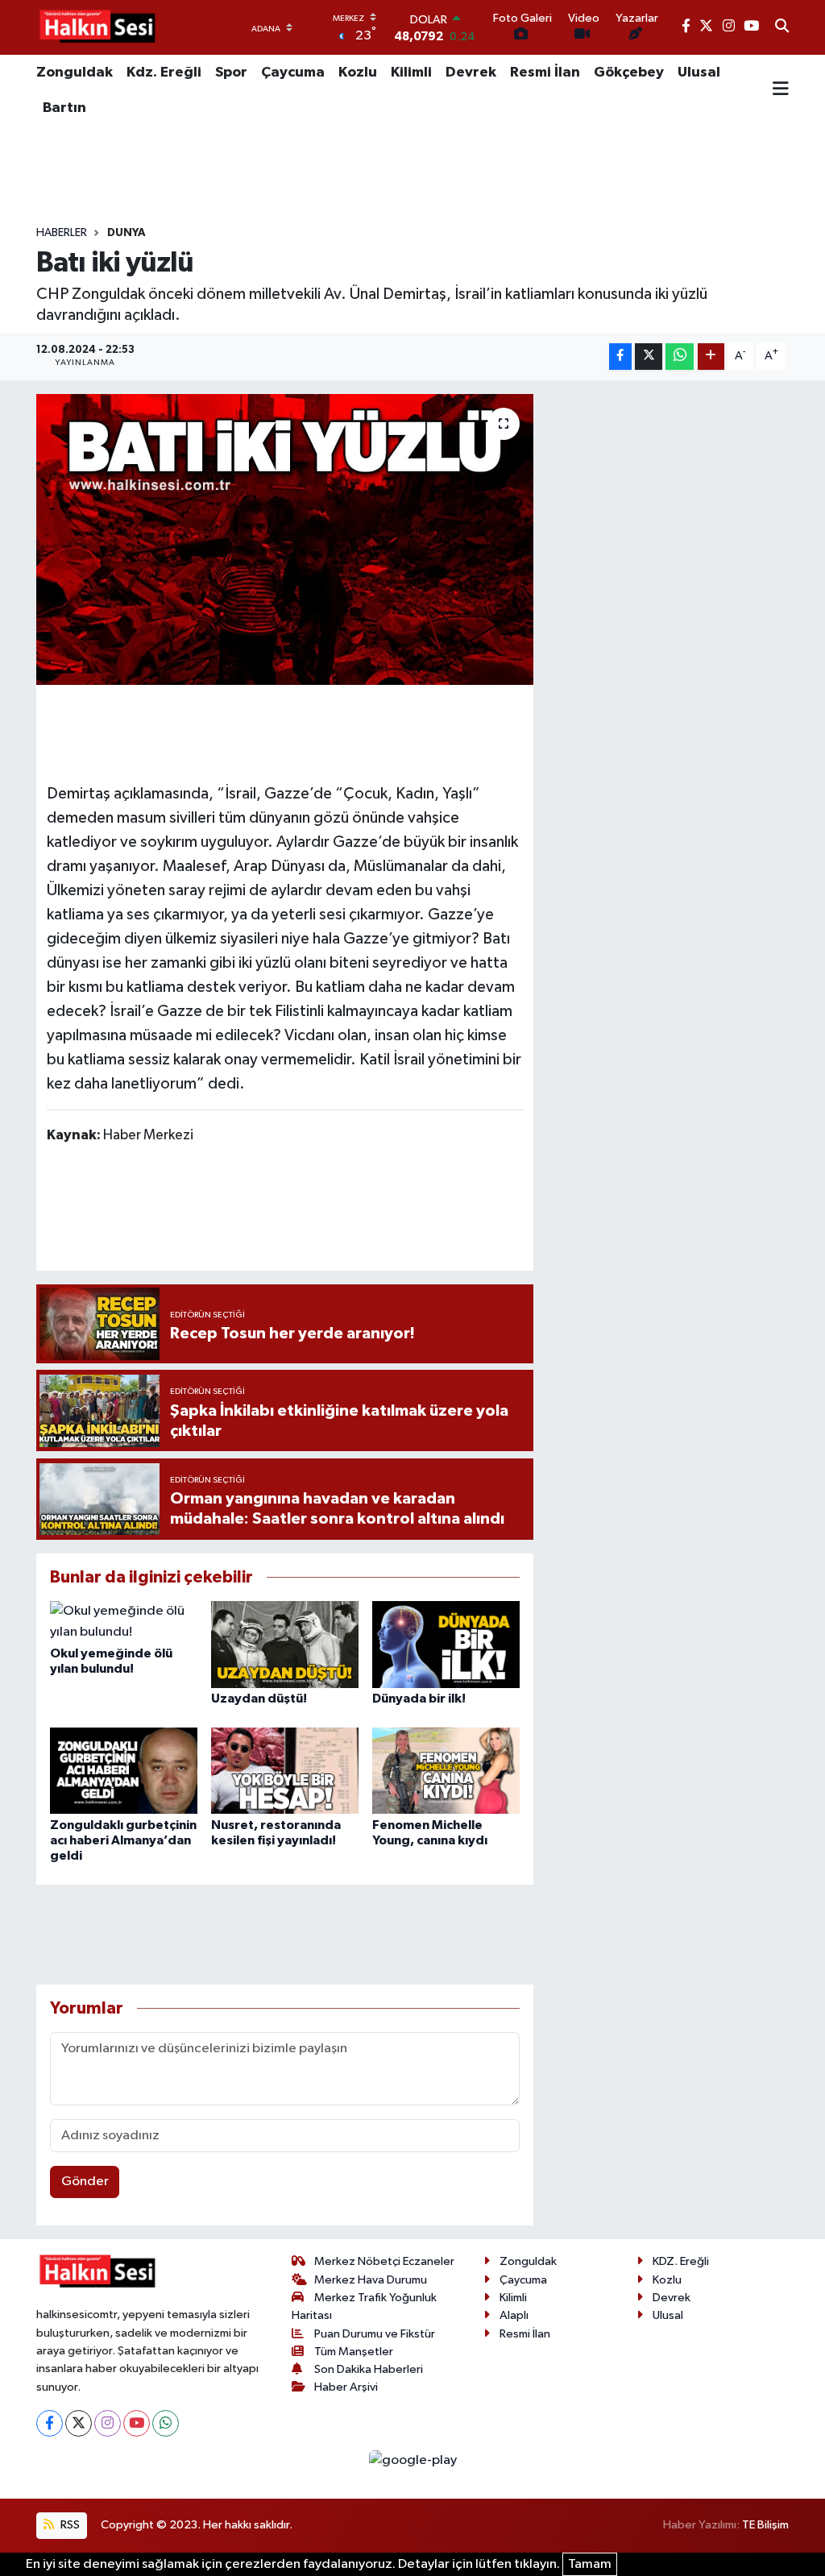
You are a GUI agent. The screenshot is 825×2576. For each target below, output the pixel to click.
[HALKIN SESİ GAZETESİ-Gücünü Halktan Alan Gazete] (97, 27)
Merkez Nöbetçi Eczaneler (384, 2261)
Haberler (62, 233)
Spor (231, 73)
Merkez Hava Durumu (371, 2280)
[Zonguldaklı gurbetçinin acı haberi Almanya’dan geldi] (124, 1771)
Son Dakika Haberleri (369, 2369)
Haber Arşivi (346, 2387)
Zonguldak (75, 73)
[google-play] (412, 2460)
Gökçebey (629, 73)
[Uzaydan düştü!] (285, 1644)
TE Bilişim (765, 2525)
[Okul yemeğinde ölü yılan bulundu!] (124, 1622)
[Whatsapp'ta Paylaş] (680, 357)
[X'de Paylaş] (649, 357)
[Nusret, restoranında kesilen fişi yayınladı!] (285, 1771)
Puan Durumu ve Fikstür (375, 2334)
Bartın (64, 108)
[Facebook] (50, 2423)
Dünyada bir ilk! (419, 1699)
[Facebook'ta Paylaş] (620, 357)
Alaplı (514, 2315)
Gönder (85, 2182)
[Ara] (782, 27)
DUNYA (126, 233)
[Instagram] (108, 2423)
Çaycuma (293, 73)
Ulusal (699, 73)
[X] (79, 2423)
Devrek (471, 73)
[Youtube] (137, 2423)
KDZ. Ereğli (681, 2261)
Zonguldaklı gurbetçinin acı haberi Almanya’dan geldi (123, 1840)
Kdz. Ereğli (164, 73)
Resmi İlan (545, 73)
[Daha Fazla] (711, 357)
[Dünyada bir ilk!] (446, 1644)
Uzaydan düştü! (259, 1699)
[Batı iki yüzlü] (285, 540)
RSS (69, 2525)
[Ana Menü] (781, 90)
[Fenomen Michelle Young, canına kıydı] (446, 1771)
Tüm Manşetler (354, 2352)
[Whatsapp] (166, 2423)
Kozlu (358, 73)
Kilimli (411, 73)
